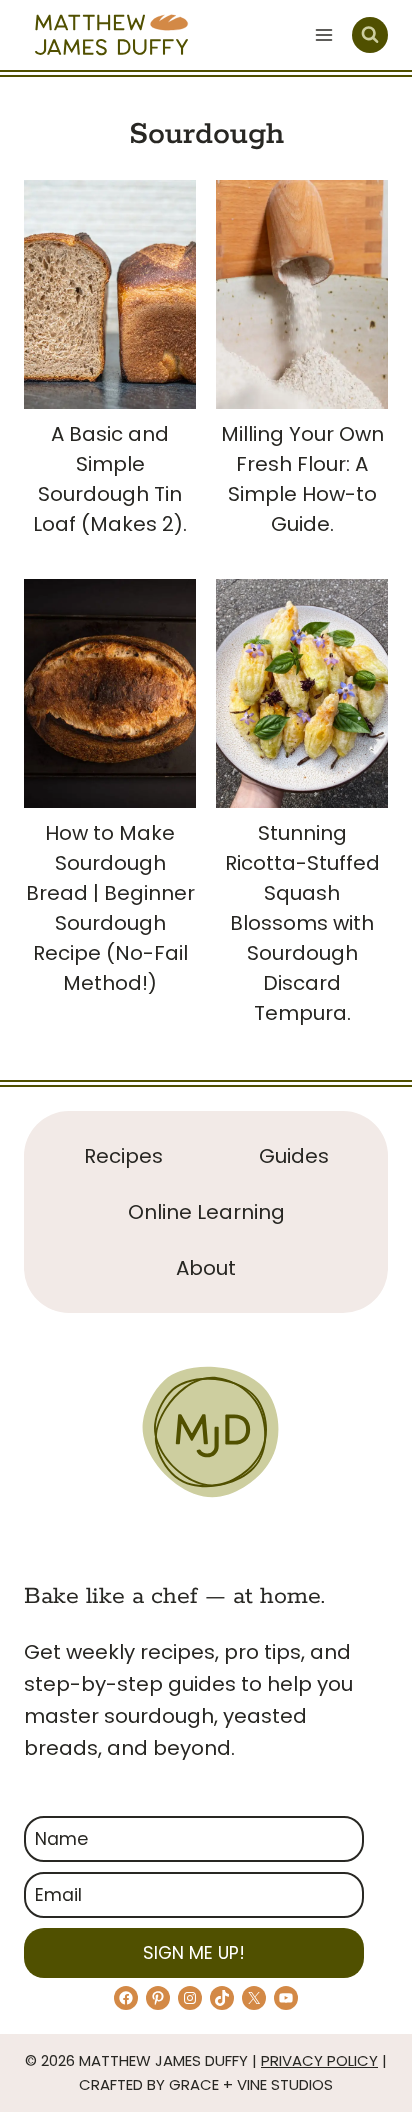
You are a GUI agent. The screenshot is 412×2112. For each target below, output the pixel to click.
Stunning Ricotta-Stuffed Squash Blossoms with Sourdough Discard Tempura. (302, 923)
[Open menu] (323, 34)
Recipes (123, 1156)
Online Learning (206, 1212)
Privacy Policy (319, 2060)
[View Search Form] (370, 35)
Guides (294, 1156)
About (206, 1268)
